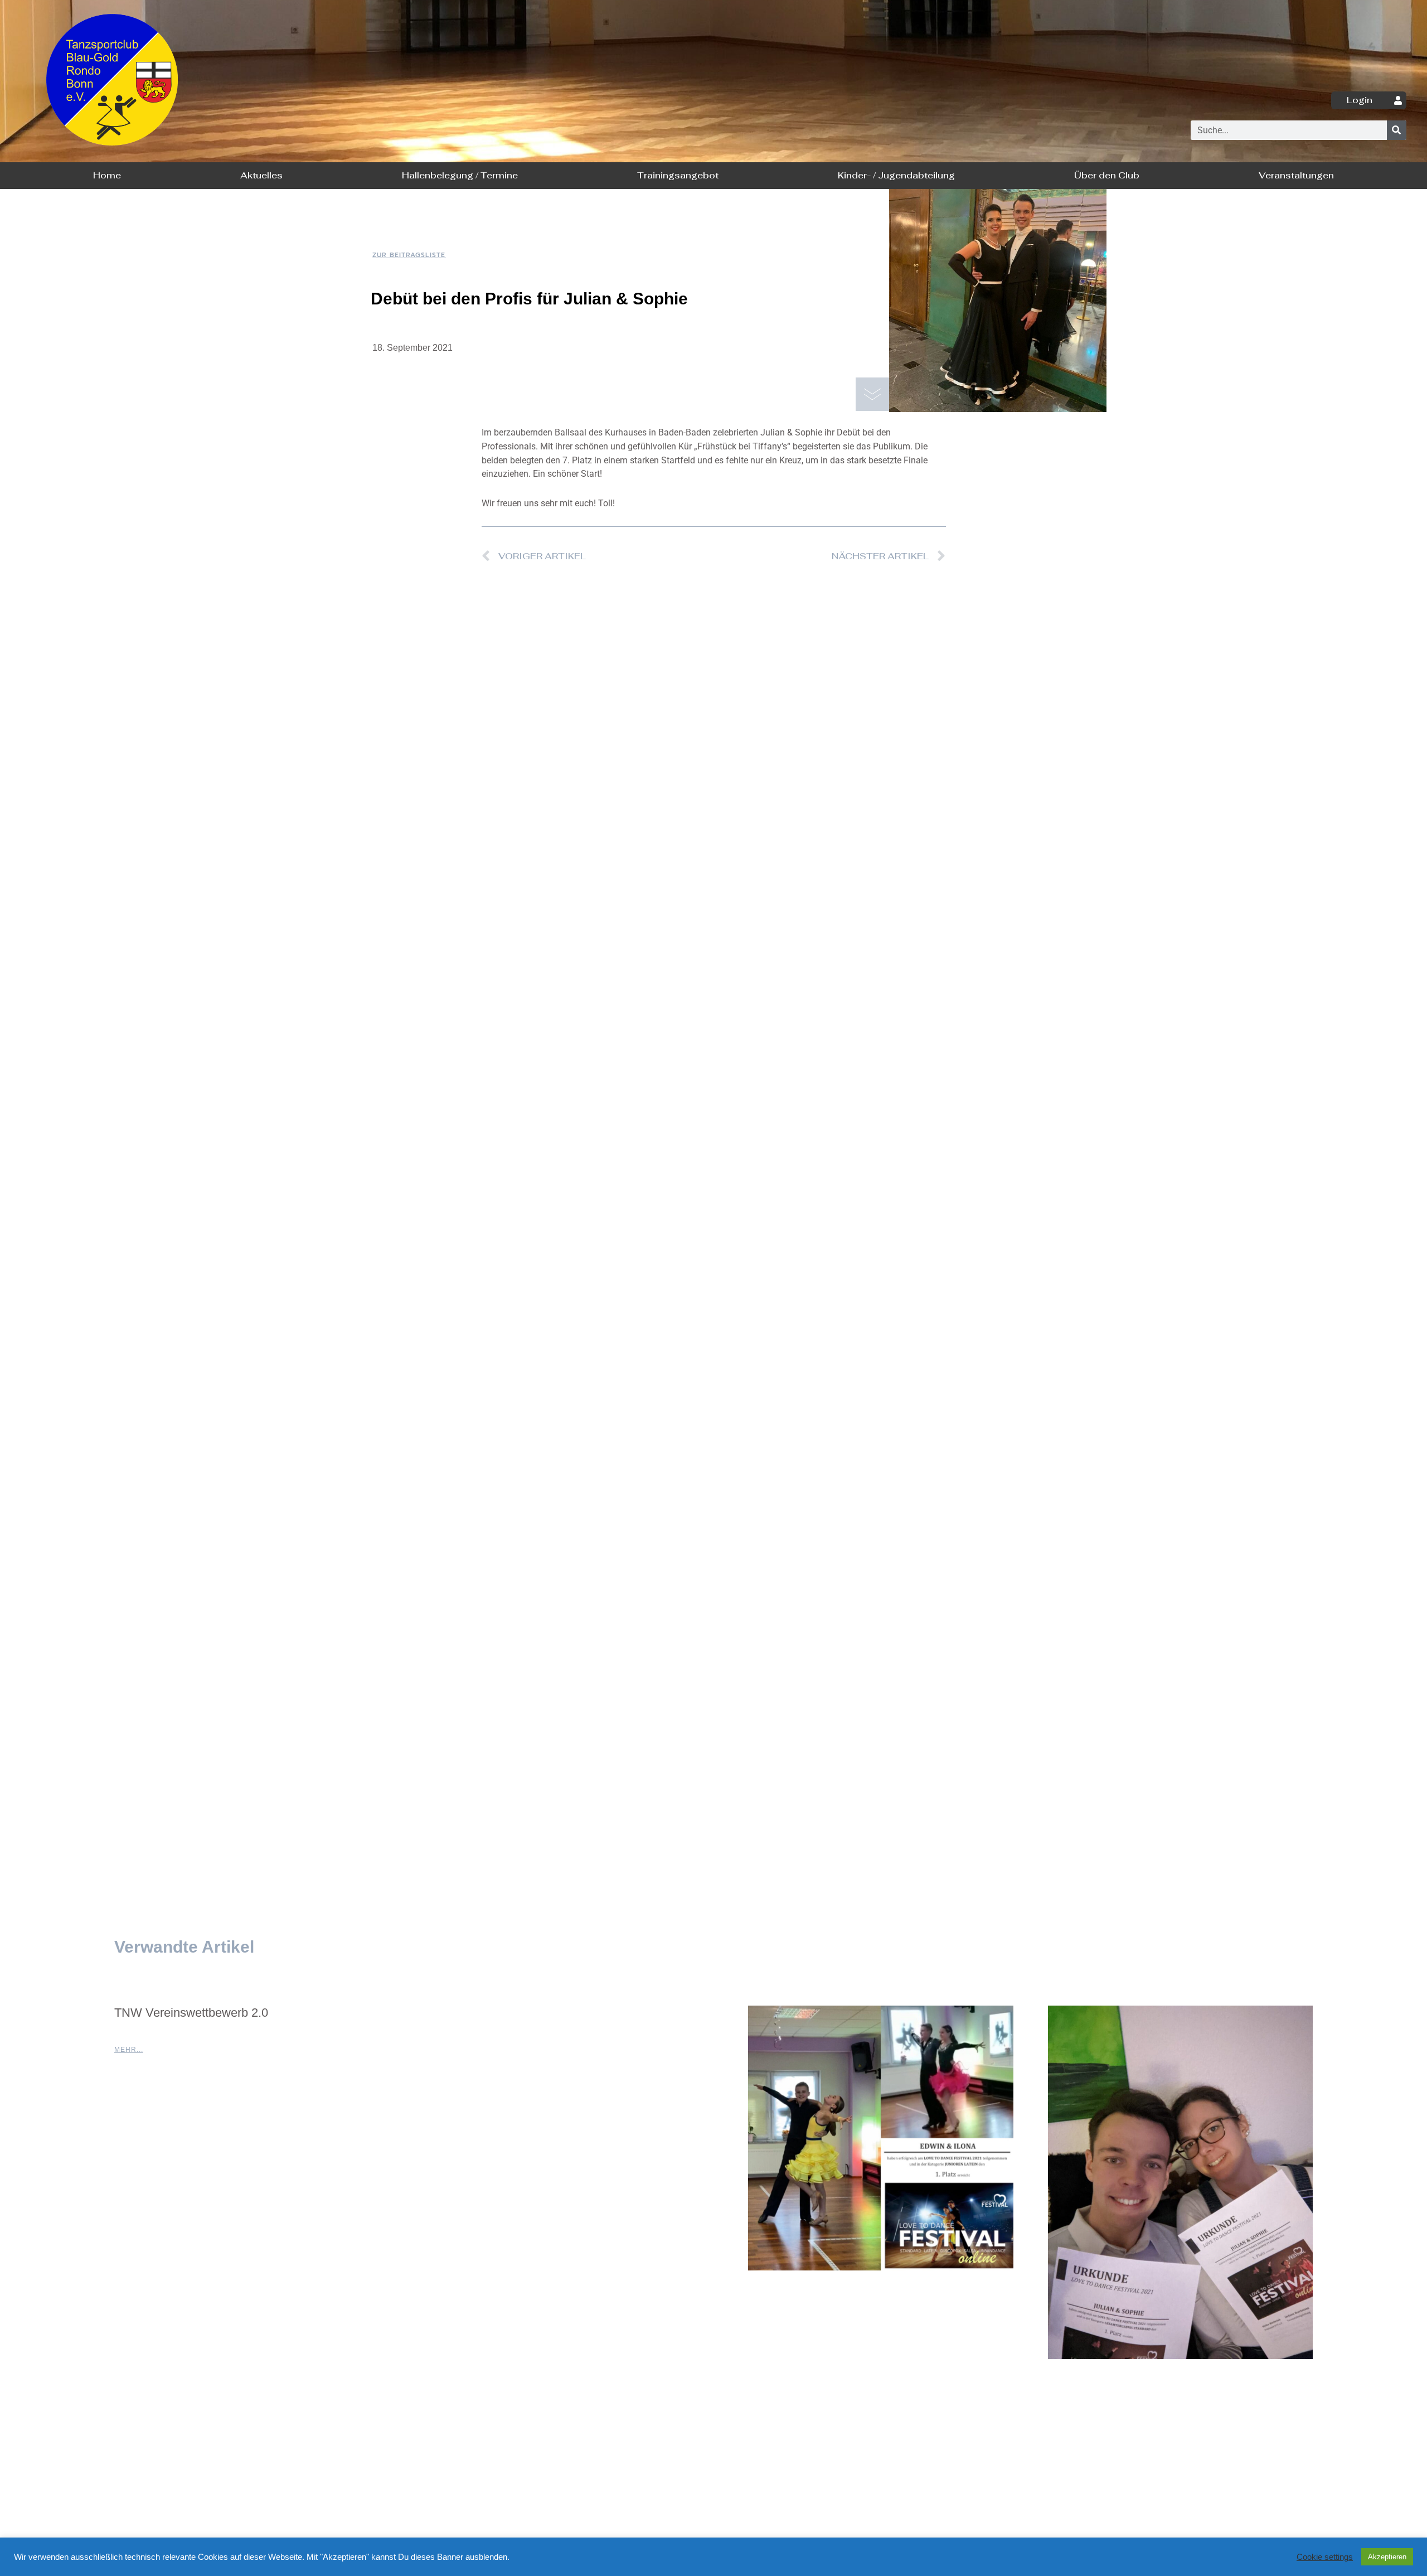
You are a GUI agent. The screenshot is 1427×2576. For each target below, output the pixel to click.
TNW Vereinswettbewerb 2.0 (191, 2013)
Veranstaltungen (1296, 175)
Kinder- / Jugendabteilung (896, 175)
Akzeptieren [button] (1387, 2557)
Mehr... (129, 2050)
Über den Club (1107, 175)
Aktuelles (261, 175)
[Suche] (1397, 130)
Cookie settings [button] (1325, 2557)
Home (107, 175)
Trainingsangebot (678, 175)
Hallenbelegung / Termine (460, 175)
